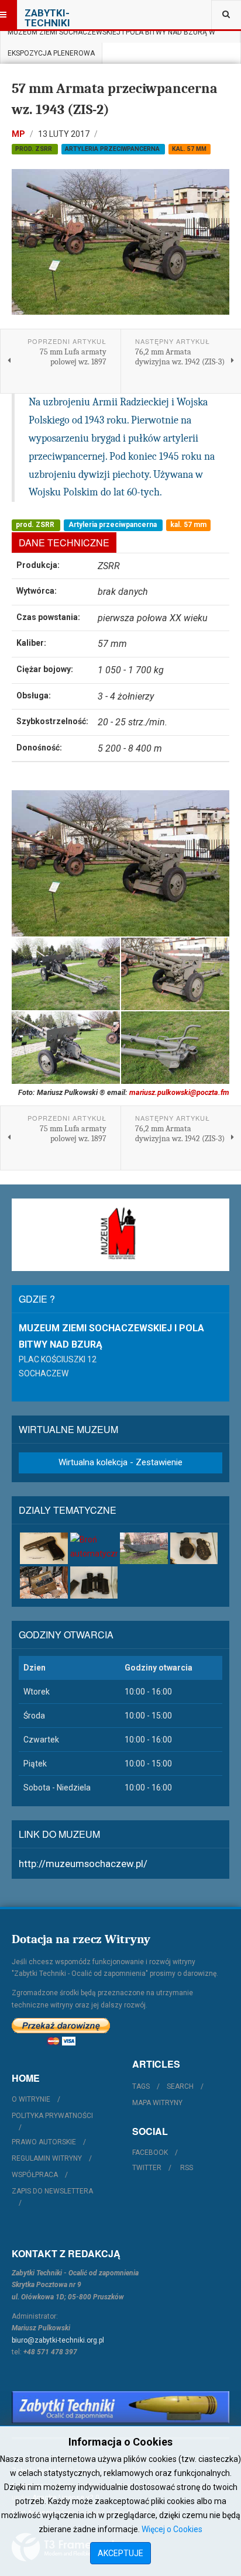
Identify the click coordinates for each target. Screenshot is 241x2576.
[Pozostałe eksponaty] (94, 1582)
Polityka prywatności (52, 2116)
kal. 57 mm (189, 149)
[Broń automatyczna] (94, 1547)
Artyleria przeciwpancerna (113, 149)
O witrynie (31, 2099)
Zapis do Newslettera (52, 2191)
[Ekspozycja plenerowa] (144, 1548)
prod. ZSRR (35, 149)
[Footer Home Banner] (120, 2407)
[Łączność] (44, 1582)
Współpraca (35, 2175)
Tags (141, 2086)
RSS (187, 2168)
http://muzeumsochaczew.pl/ (83, 1864)
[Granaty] (194, 1548)
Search (180, 2086)
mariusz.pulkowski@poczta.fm (179, 1092)
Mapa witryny (157, 2103)
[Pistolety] (44, 1548)
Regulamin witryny (47, 2158)
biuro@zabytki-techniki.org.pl (58, 2340)
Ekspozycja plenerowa (51, 53)
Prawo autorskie (44, 2142)
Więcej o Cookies (172, 2529)
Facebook (150, 2153)
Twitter (147, 2168)
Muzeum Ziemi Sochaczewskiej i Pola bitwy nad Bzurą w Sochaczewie (111, 35)
